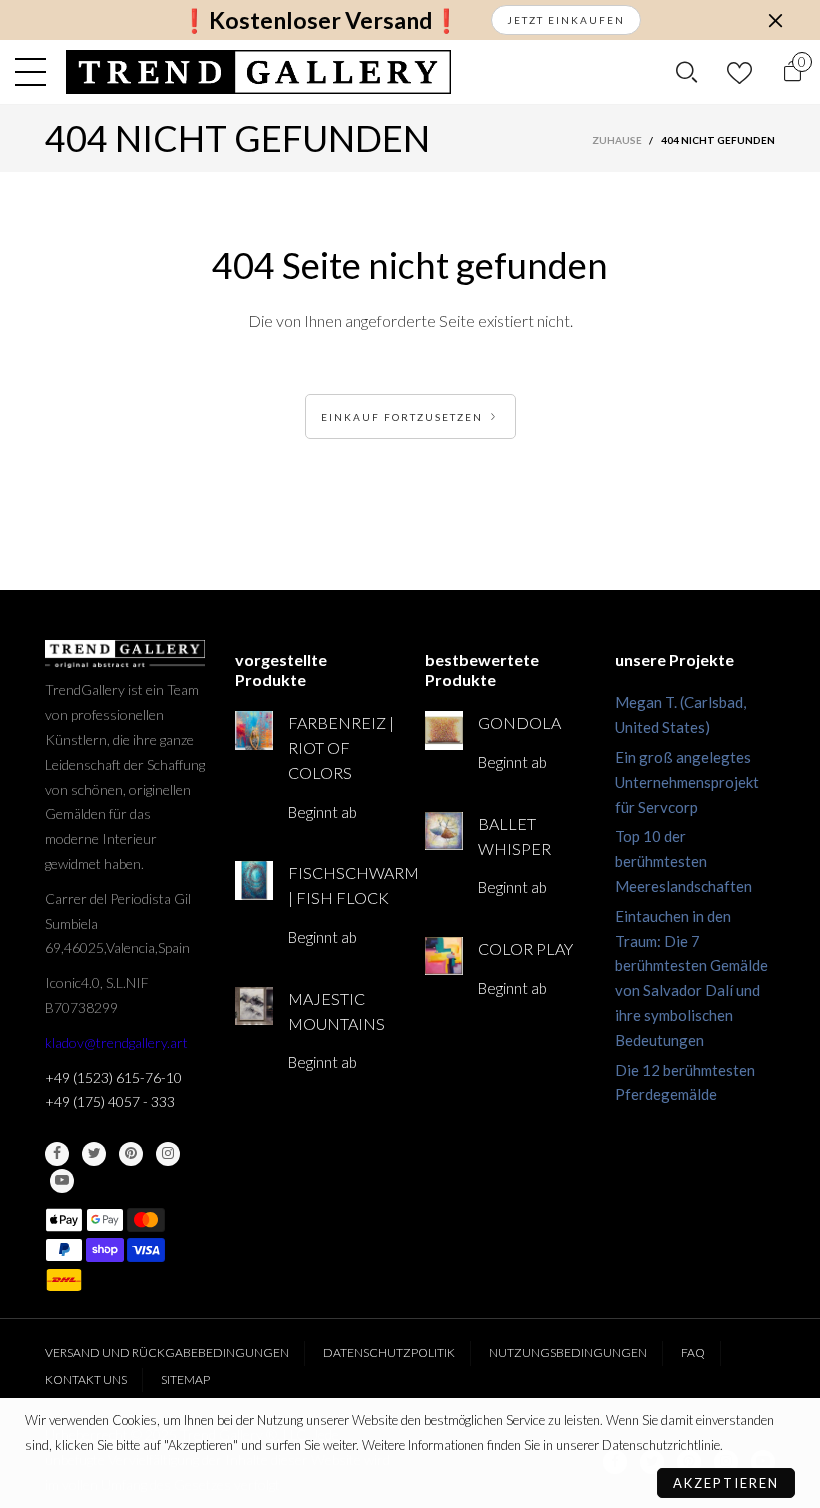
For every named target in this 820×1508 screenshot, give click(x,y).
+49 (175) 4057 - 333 (110, 1101)
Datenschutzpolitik (389, 1352)
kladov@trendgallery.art (116, 1042)
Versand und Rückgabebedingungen (167, 1352)
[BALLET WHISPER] (444, 831)
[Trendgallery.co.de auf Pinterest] (131, 1154)
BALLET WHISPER (514, 836)
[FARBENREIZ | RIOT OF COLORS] (254, 730)
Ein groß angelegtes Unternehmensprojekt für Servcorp (687, 782)
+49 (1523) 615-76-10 (113, 1077)
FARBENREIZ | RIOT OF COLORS (341, 747)
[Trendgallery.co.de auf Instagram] (168, 1154)
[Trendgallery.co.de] (258, 72)
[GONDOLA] (444, 730)
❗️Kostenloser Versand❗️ (320, 20)
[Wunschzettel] (739, 72)
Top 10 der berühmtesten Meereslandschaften (683, 861)
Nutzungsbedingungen (568, 1352)
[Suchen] (686, 72)
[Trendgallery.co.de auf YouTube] (62, 1181)
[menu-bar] (35, 72)
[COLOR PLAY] (444, 956)
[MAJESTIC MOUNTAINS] (254, 1006)
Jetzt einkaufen (566, 20)
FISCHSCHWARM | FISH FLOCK (341, 885)
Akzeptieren (726, 1483)
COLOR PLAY (525, 948)
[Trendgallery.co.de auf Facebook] (57, 1154)
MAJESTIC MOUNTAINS (336, 1011)
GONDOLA (519, 722)
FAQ (693, 1352)
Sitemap (185, 1379)
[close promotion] (775, 20)
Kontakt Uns (86, 1379)
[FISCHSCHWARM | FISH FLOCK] (254, 880)
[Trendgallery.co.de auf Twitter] (94, 1154)
